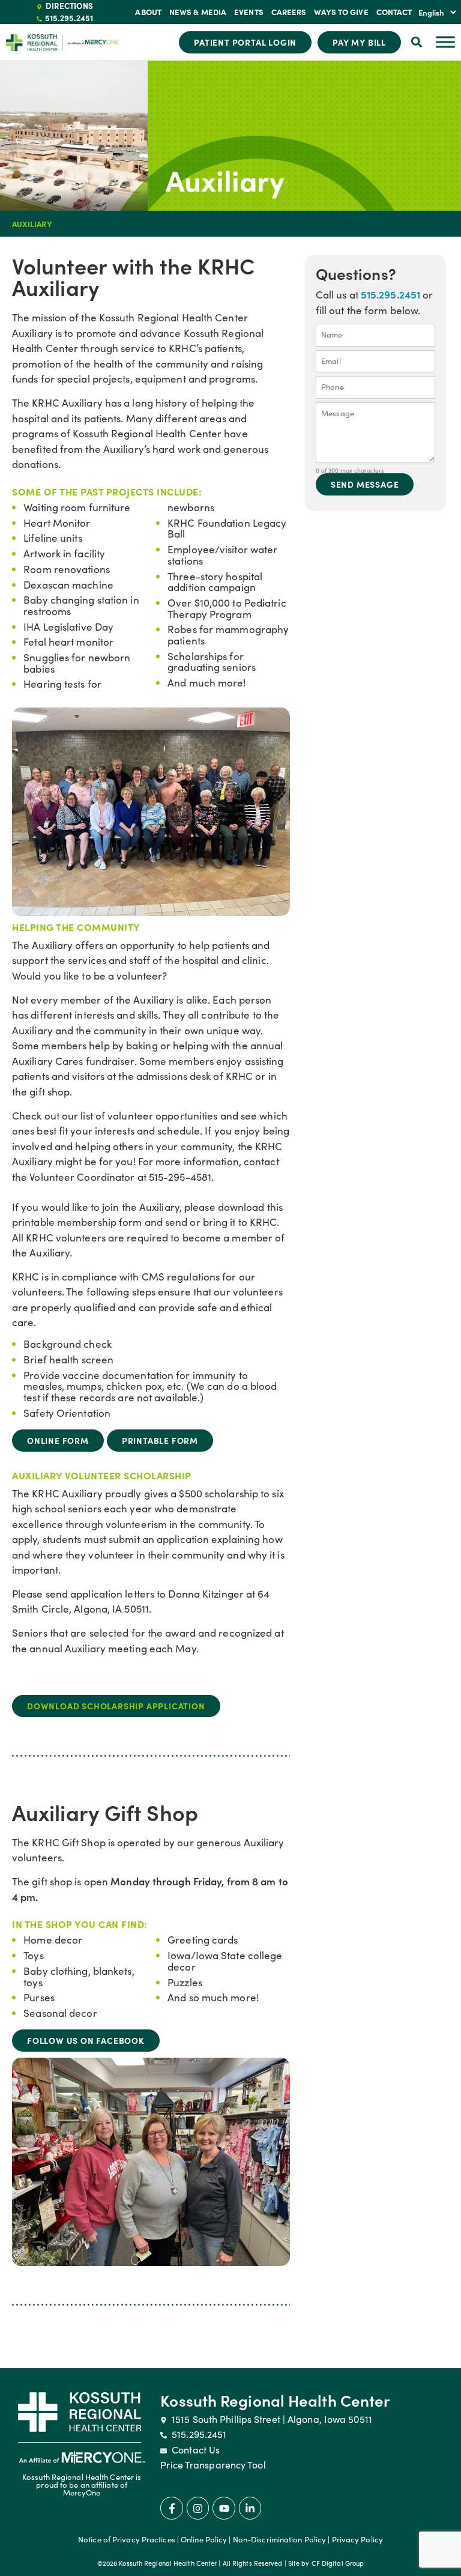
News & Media (198, 12)
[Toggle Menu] (445, 42)
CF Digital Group (338, 2563)
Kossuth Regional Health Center (275, 2400)
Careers (289, 12)
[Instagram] (198, 2508)
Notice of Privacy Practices (127, 2539)
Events (249, 12)
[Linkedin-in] (250, 2508)
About (148, 12)
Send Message (365, 484)
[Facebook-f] (171, 2508)
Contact (394, 12)
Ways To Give (341, 12)
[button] (417, 42)
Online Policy (204, 2539)
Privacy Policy (357, 2539)
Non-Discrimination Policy (280, 2539)
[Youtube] (224, 2508)
